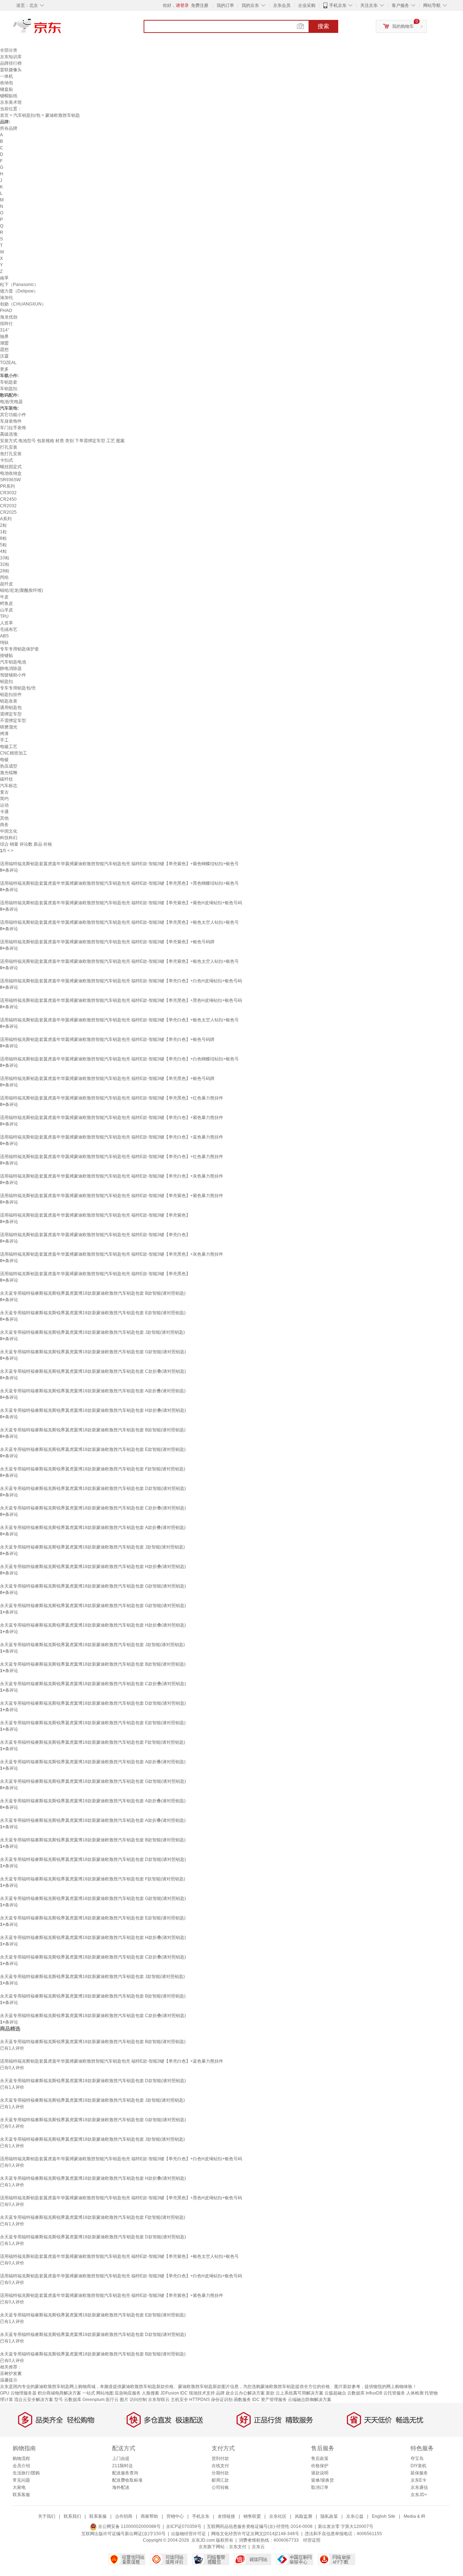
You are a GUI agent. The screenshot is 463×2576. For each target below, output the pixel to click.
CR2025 (8, 512)
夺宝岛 (417, 2458)
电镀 (4, 760)
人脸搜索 (150, 2393)
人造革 (7, 623)
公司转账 (220, 2487)
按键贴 (7, 655)
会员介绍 (21, 2466)
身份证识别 (222, 2400)
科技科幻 (9, 838)
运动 (4, 805)
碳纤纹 (7, 779)
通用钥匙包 (11, 708)
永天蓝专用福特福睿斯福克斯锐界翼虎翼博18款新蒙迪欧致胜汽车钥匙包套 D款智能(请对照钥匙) (93, 1488)
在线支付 (220, 2466)
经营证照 (312, 2540)
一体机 (7, 76)
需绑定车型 (11, 714)
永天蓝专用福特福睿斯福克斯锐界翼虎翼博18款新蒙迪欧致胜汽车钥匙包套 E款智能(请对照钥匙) (93, 1313)
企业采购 (307, 5)
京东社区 (278, 2516)
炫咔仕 (7, 324)
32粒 (5, 564)
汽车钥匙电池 (13, 662)
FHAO (6, 311)
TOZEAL (8, 363)
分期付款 (220, 2473)
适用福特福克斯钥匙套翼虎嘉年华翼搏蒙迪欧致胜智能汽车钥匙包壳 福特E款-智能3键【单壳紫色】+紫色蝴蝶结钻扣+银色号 (119, 864)
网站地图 (105, 2393)
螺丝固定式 (11, 467)
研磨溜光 (9, 727)
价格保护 (320, 2466)
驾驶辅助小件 (13, 675)
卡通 (4, 812)
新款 (270, 2393)
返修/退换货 (322, 2480)
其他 (4, 818)
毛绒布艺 (9, 629)
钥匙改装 (9, 701)
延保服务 (419, 2473)
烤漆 (4, 734)
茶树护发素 (11, 2374)
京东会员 (282, 5)
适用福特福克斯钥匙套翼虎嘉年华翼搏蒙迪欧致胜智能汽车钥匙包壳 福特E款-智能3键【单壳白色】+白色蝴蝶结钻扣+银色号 (119, 1059)
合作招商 (124, 2516)
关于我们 (47, 2516)
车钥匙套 (9, 382)
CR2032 (8, 506)
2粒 (3, 525)
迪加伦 (7, 298)
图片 (124, 2400)
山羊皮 (7, 610)
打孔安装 (9, 447)
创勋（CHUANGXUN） (23, 304)
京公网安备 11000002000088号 (129, 2526)
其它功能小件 (13, 415)
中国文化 (9, 831)
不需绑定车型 (13, 721)
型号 (59, 2400)
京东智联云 (159, 2400)
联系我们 (72, 2516)
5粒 (3, 545)
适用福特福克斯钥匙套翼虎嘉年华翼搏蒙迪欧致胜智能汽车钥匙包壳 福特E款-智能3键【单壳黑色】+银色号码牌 (107, 1078)
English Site (384, 2516)
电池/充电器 (11, 402)
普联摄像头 (11, 70)
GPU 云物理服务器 (18, 2393)
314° (5, 330)
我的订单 (225, 5)
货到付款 (220, 2458)
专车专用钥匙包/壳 (18, 688)
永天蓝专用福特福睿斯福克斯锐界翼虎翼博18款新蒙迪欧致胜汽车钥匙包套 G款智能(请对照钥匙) (93, 1352)
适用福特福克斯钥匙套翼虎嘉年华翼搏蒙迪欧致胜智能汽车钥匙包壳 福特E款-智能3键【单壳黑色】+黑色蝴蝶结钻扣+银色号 (119, 883)
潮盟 (4, 343)
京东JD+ (419, 2495)
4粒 (3, 551)
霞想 (4, 350)
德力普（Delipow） (19, 291)
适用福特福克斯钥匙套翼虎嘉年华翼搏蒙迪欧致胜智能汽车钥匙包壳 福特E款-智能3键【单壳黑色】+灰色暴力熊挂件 (112, 1254)
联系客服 (21, 2495)
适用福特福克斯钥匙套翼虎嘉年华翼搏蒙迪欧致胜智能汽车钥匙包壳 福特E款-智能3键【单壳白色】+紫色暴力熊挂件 (112, 1118)
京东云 (258, 2547)
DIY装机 (419, 2466)
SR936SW (10, 480)
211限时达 (122, 2466)
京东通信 (419, 2487)
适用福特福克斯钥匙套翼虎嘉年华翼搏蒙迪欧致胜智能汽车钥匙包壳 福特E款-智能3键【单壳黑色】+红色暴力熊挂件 (112, 1098)
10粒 (5, 558)
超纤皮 (7, 584)
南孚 (4, 278)
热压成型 (9, 766)
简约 (4, 799)
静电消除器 (11, 668)
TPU (4, 616)
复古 (4, 792)
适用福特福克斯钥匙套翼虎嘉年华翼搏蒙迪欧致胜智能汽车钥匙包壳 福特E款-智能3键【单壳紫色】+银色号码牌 (107, 942)
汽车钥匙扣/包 (27, 115)
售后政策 (320, 2458)
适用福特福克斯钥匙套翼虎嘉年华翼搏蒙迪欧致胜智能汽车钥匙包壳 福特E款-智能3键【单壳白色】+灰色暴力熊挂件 (112, 1176)
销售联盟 (252, 2516)
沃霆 (4, 356)
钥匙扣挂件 (11, 695)
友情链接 (226, 2516)
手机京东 (338, 5)
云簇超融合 (335, 2393)
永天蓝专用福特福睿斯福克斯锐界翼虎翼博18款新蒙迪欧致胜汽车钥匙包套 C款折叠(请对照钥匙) (93, 1371)
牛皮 (4, 597)
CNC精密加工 (14, 753)
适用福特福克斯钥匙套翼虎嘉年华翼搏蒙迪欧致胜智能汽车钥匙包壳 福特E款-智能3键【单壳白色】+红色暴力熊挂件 (112, 1157)
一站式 (89, 2393)
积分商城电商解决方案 (59, 2393)
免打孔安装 (11, 454)
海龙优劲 (9, 317)
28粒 (5, 571)
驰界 (4, 337)
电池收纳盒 (11, 473)
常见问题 (21, 2480)
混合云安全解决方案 (34, 2400)
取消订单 (320, 2487)
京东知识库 (11, 57)
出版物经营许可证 (188, 2534)
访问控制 (138, 2400)
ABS (4, 636)
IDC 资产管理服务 (269, 2400)
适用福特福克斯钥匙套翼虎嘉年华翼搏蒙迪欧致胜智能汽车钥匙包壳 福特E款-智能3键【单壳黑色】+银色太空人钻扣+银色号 (119, 922)
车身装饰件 (11, 421)
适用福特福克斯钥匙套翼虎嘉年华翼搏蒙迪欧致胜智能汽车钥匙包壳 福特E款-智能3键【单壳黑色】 (95, 1274)
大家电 (19, 2487)
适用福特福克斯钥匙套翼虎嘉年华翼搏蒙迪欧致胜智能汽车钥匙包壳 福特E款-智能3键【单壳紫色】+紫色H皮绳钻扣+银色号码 (121, 903)
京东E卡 (419, 2480)
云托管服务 (394, 2393)
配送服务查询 (125, 2473)
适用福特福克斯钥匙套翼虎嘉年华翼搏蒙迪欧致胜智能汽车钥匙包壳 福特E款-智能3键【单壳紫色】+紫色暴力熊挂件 (112, 1196)
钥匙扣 (7, 682)
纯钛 (4, 642)
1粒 (3, 532)
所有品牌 (9, 128)
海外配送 (121, 2487)
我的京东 (250, 5)
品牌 (220, 2393)
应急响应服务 (128, 2393)
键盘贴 (7, 89)
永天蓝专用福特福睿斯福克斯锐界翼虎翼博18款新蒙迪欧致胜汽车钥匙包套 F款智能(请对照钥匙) (93, 1469)
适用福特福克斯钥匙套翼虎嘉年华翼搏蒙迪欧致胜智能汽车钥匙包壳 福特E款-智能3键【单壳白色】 (95, 1235)
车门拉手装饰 (13, 428)
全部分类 (9, 50)
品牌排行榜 (11, 63)
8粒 (3, 538)
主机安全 (179, 2400)
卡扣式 (7, 460)
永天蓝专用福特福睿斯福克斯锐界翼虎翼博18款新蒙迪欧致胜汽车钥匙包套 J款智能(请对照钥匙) (92, 1332)
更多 (4, 369)
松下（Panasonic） (19, 285)
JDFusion (170, 2393)
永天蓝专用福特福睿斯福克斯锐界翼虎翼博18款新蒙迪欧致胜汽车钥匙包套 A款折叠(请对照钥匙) (93, 1391)
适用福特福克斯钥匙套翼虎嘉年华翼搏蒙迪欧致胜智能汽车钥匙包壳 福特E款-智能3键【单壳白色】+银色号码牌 (107, 1039)
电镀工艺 (9, 747)
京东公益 (355, 2516)
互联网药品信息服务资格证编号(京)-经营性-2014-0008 (260, 2526)
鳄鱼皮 (7, 603)
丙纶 (4, 577)
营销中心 (175, 2516)
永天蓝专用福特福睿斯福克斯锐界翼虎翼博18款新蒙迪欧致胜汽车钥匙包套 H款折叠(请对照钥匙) (93, 1410)
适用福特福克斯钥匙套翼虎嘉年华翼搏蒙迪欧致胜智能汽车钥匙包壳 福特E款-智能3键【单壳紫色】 (95, 1215)
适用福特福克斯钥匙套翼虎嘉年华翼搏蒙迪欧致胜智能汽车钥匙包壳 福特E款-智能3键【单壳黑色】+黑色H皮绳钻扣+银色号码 (121, 1000)
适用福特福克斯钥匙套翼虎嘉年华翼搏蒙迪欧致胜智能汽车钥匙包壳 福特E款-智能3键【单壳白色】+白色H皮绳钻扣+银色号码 (121, 981)
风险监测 (303, 2516)
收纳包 (7, 83)
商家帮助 (149, 2516)
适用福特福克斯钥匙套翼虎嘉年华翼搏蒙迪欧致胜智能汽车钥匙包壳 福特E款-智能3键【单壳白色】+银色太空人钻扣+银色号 (119, 1020)
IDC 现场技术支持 (197, 2393)
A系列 (6, 519)
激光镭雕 (9, 773)
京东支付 (238, 2547)
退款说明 (320, 2473)
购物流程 (21, 2458)
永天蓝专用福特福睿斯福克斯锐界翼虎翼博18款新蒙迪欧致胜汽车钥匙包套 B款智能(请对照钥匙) (93, 1293)
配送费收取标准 (127, 2480)
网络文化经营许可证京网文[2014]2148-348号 (255, 2534)
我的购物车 (403, 26)
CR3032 (8, 493)
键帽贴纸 (9, 96)
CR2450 (8, 499)
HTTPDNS (199, 2400)
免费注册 (200, 5)
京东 (61, 29)
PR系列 (7, 486)
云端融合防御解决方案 (310, 2400)
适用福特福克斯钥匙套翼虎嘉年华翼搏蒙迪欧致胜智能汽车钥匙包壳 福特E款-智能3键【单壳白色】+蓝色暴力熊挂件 (112, 1137)
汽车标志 (9, 786)
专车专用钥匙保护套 (20, 649)
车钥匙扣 (9, 389)
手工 (4, 740)
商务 (4, 825)
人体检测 (415, 2393)
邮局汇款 (220, 2480)
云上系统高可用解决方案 (300, 2393)
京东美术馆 (11, 102)
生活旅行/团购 (26, 2473)
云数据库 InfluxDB (365, 2393)
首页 (4, 115)
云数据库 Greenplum (84, 2400)
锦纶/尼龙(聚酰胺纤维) (22, 590)
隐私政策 (329, 2516)
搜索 (323, 26)
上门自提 (121, 2458)
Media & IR (415, 2516)
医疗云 (112, 2400)
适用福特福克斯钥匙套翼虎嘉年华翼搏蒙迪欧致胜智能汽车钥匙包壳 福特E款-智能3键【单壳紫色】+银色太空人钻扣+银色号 (119, 961)
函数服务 (242, 2400)
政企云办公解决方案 (245, 2393)
